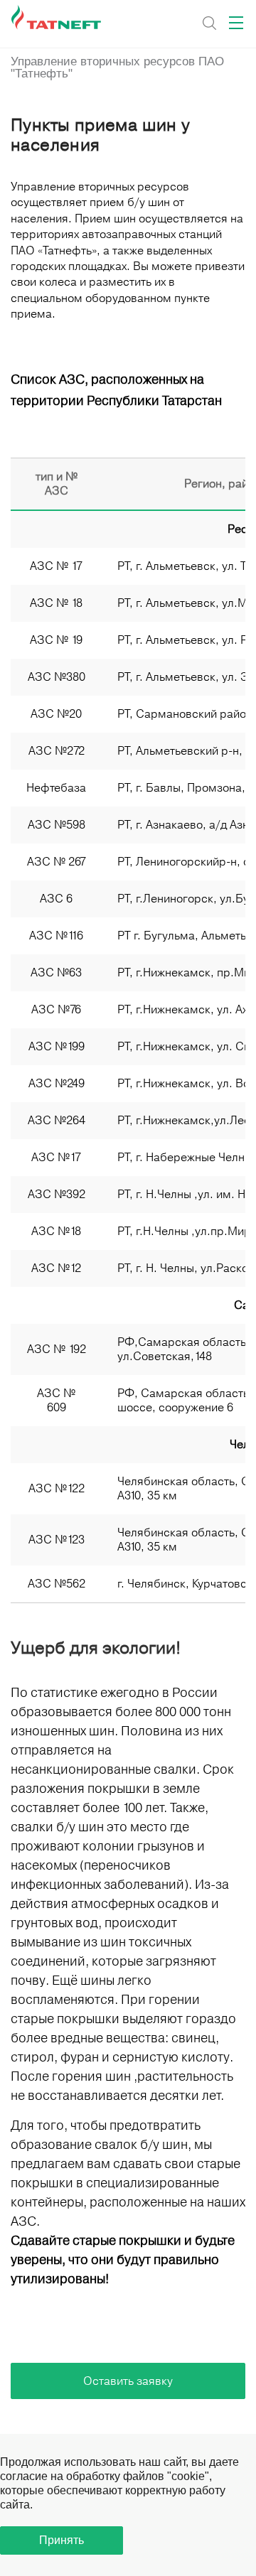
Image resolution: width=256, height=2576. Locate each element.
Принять (62, 2540)
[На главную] (57, 18)
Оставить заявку (128, 2381)
